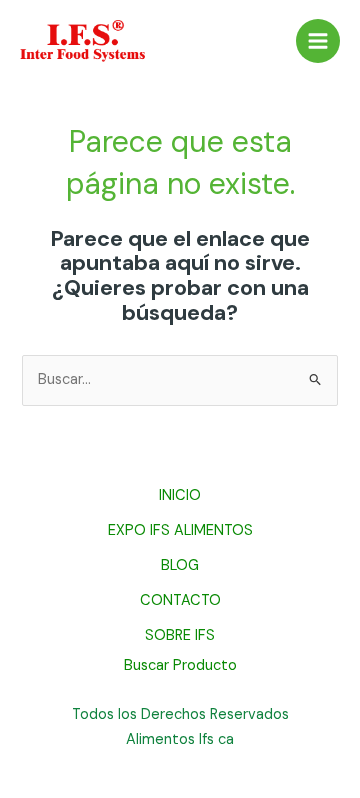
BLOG (180, 565)
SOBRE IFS (180, 635)
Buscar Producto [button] (180, 667)
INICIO (180, 495)
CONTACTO (180, 600)
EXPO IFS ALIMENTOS (180, 530)
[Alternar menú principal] (318, 41)
